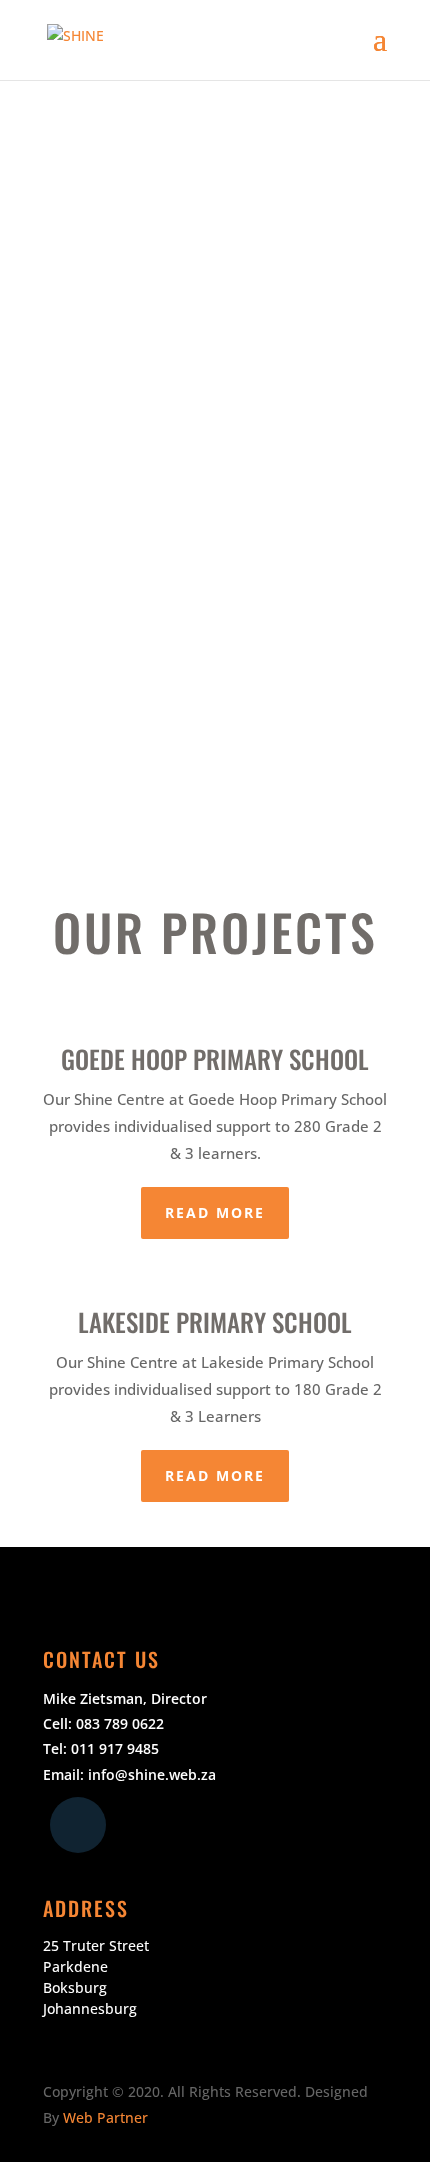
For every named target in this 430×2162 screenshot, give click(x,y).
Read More (215, 1212)
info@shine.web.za (152, 1774)
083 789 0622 (120, 1723)
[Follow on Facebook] (78, 1825)
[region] (215, 450)
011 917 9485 (115, 1748)
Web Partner (105, 2117)
